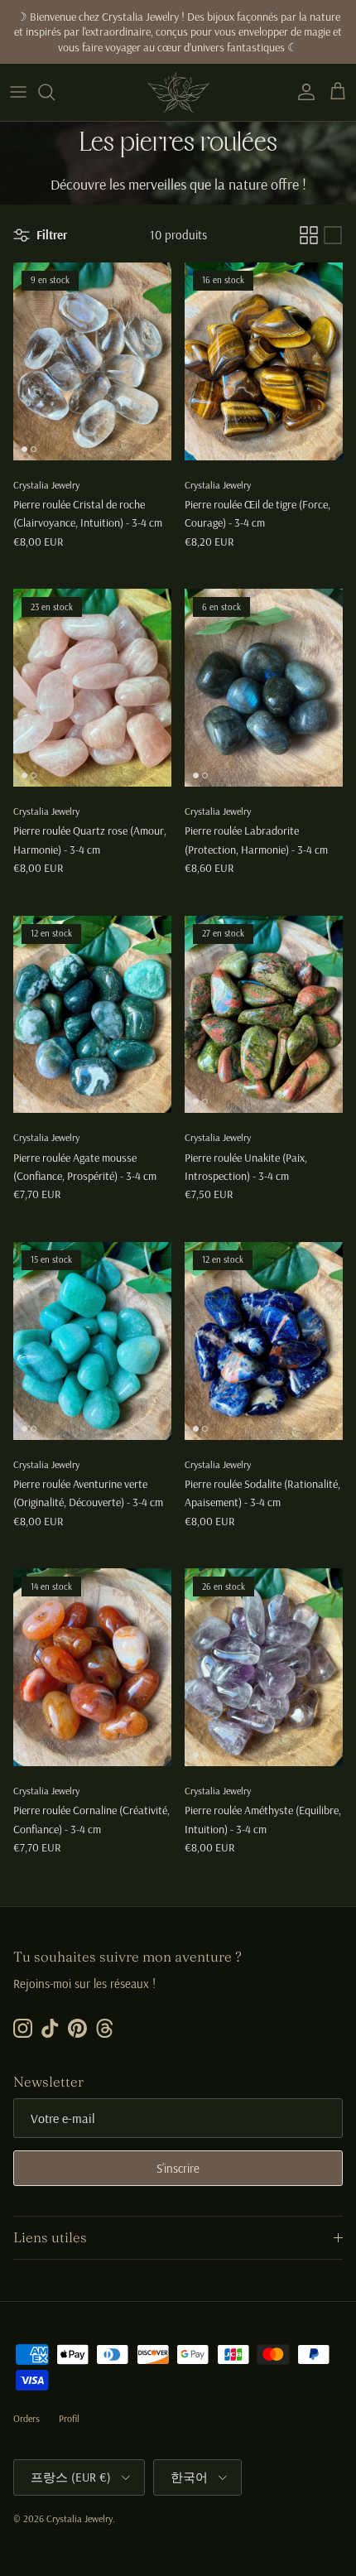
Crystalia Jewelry (79, 2518)
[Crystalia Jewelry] (178, 92)
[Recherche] (55, 92)
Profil (69, 2418)
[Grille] (309, 235)
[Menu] (18, 92)
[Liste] (333, 235)
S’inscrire (178, 2168)
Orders (26, 2418)
